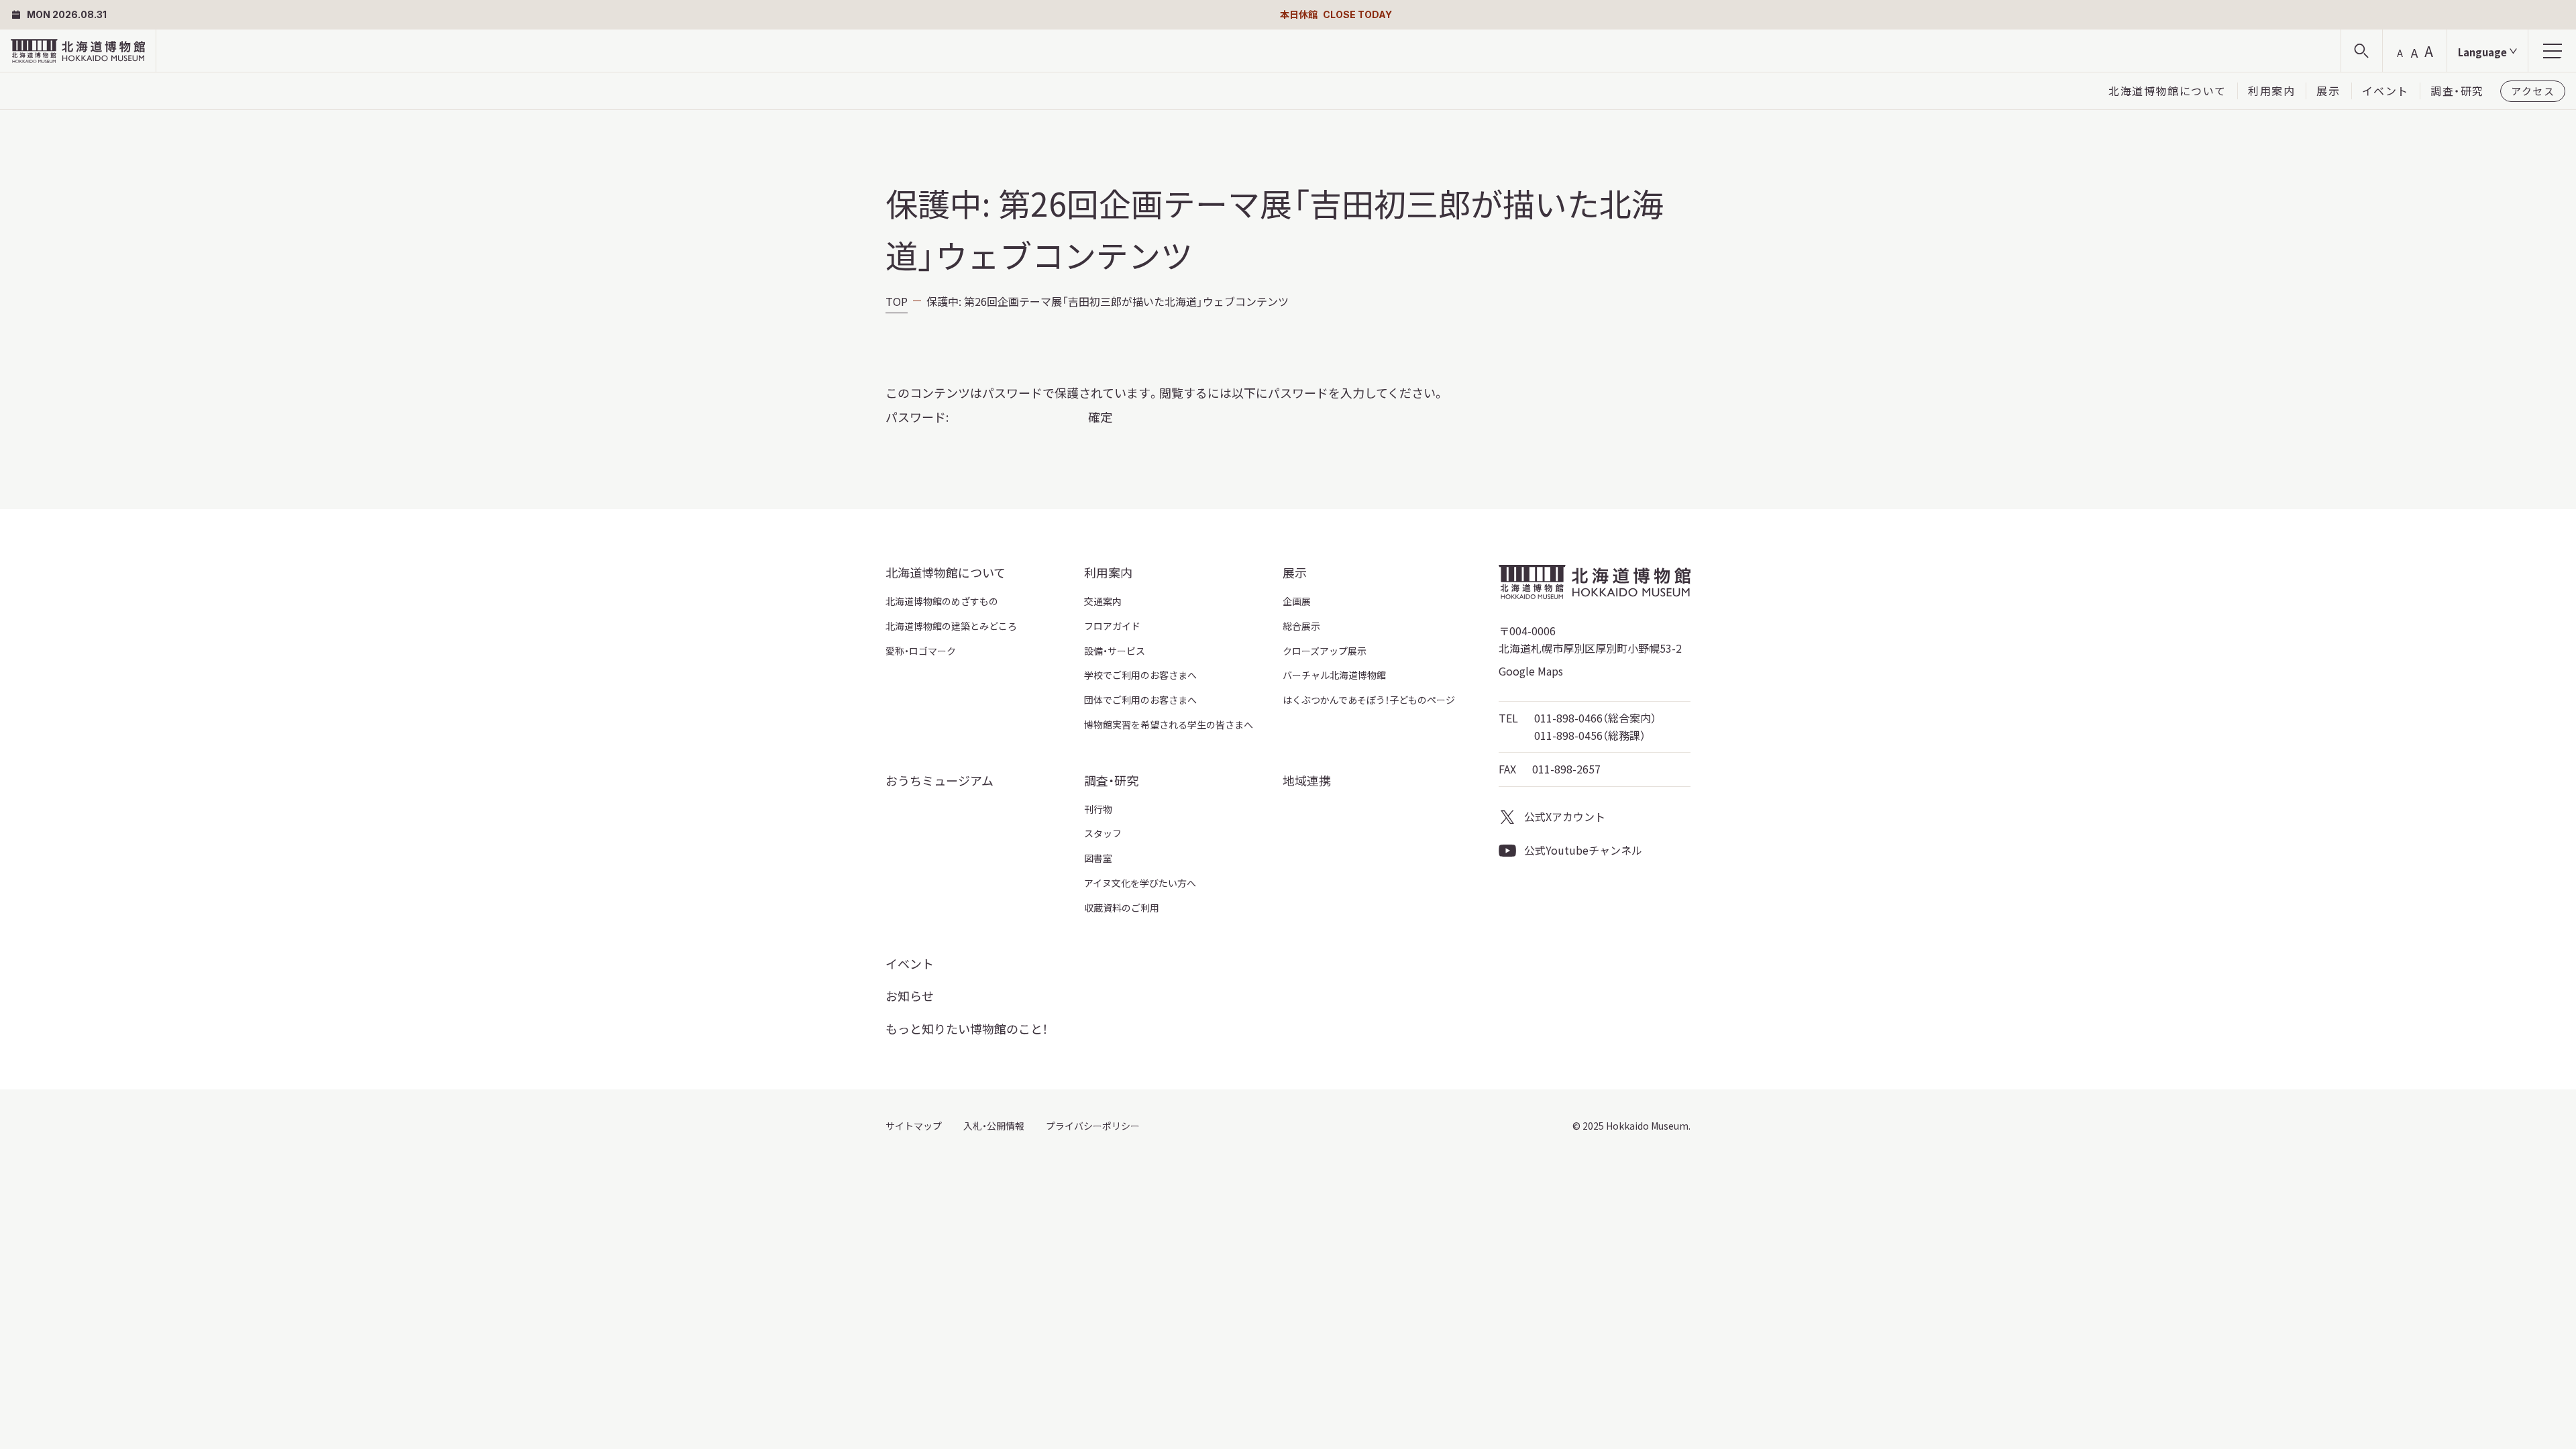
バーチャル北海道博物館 (1334, 675)
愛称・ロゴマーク (921, 651)
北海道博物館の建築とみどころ (951, 626)
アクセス (2533, 91)
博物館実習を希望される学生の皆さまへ (1169, 724)
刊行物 (1098, 809)
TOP (897, 301)
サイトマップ (914, 1126)
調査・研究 (2457, 91)
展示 (2328, 91)
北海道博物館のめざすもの (942, 601)
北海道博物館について (2167, 91)
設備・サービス (1115, 651)
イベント (2385, 91)
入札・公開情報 (994, 1126)
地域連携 (1307, 780)
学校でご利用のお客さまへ (1140, 675)
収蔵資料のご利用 (1122, 908)
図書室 (1098, 858)
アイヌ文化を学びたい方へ (1140, 883)
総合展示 (1301, 626)
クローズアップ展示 (1325, 651)
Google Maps (1531, 671)
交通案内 (1103, 601)
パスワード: (918, 417)
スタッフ (1103, 833)
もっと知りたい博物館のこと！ (967, 1028)
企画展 (1297, 601)
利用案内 (2271, 91)
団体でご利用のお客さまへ (1140, 700)
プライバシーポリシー (1093, 1126)
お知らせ (910, 996)
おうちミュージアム (940, 780)
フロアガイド (1112, 626)
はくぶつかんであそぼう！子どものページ (1369, 700)
